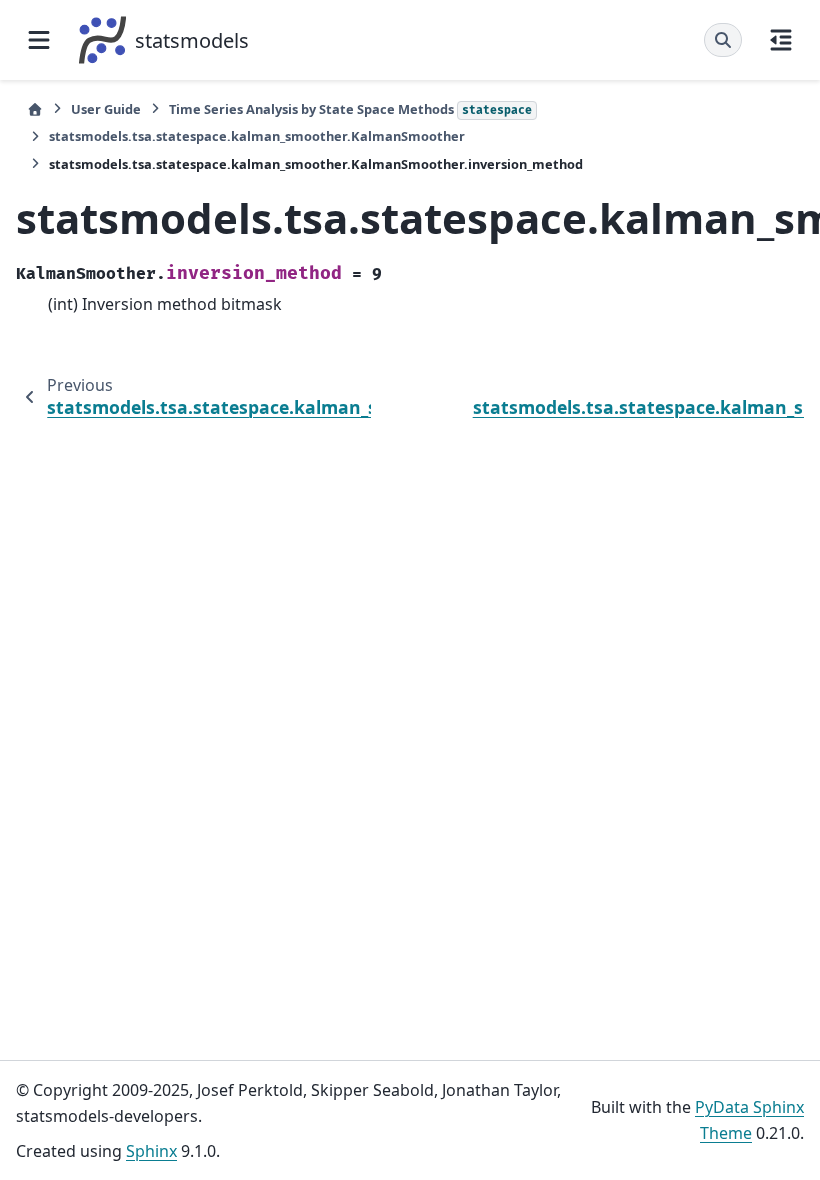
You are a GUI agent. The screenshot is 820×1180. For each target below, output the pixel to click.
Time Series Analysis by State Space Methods (350, 109)
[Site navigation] (39, 40)
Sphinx (151, 1151)
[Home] (35, 109)
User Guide (106, 109)
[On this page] (781, 40)
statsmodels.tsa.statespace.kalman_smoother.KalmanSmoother (257, 136)
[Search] (723, 40)
